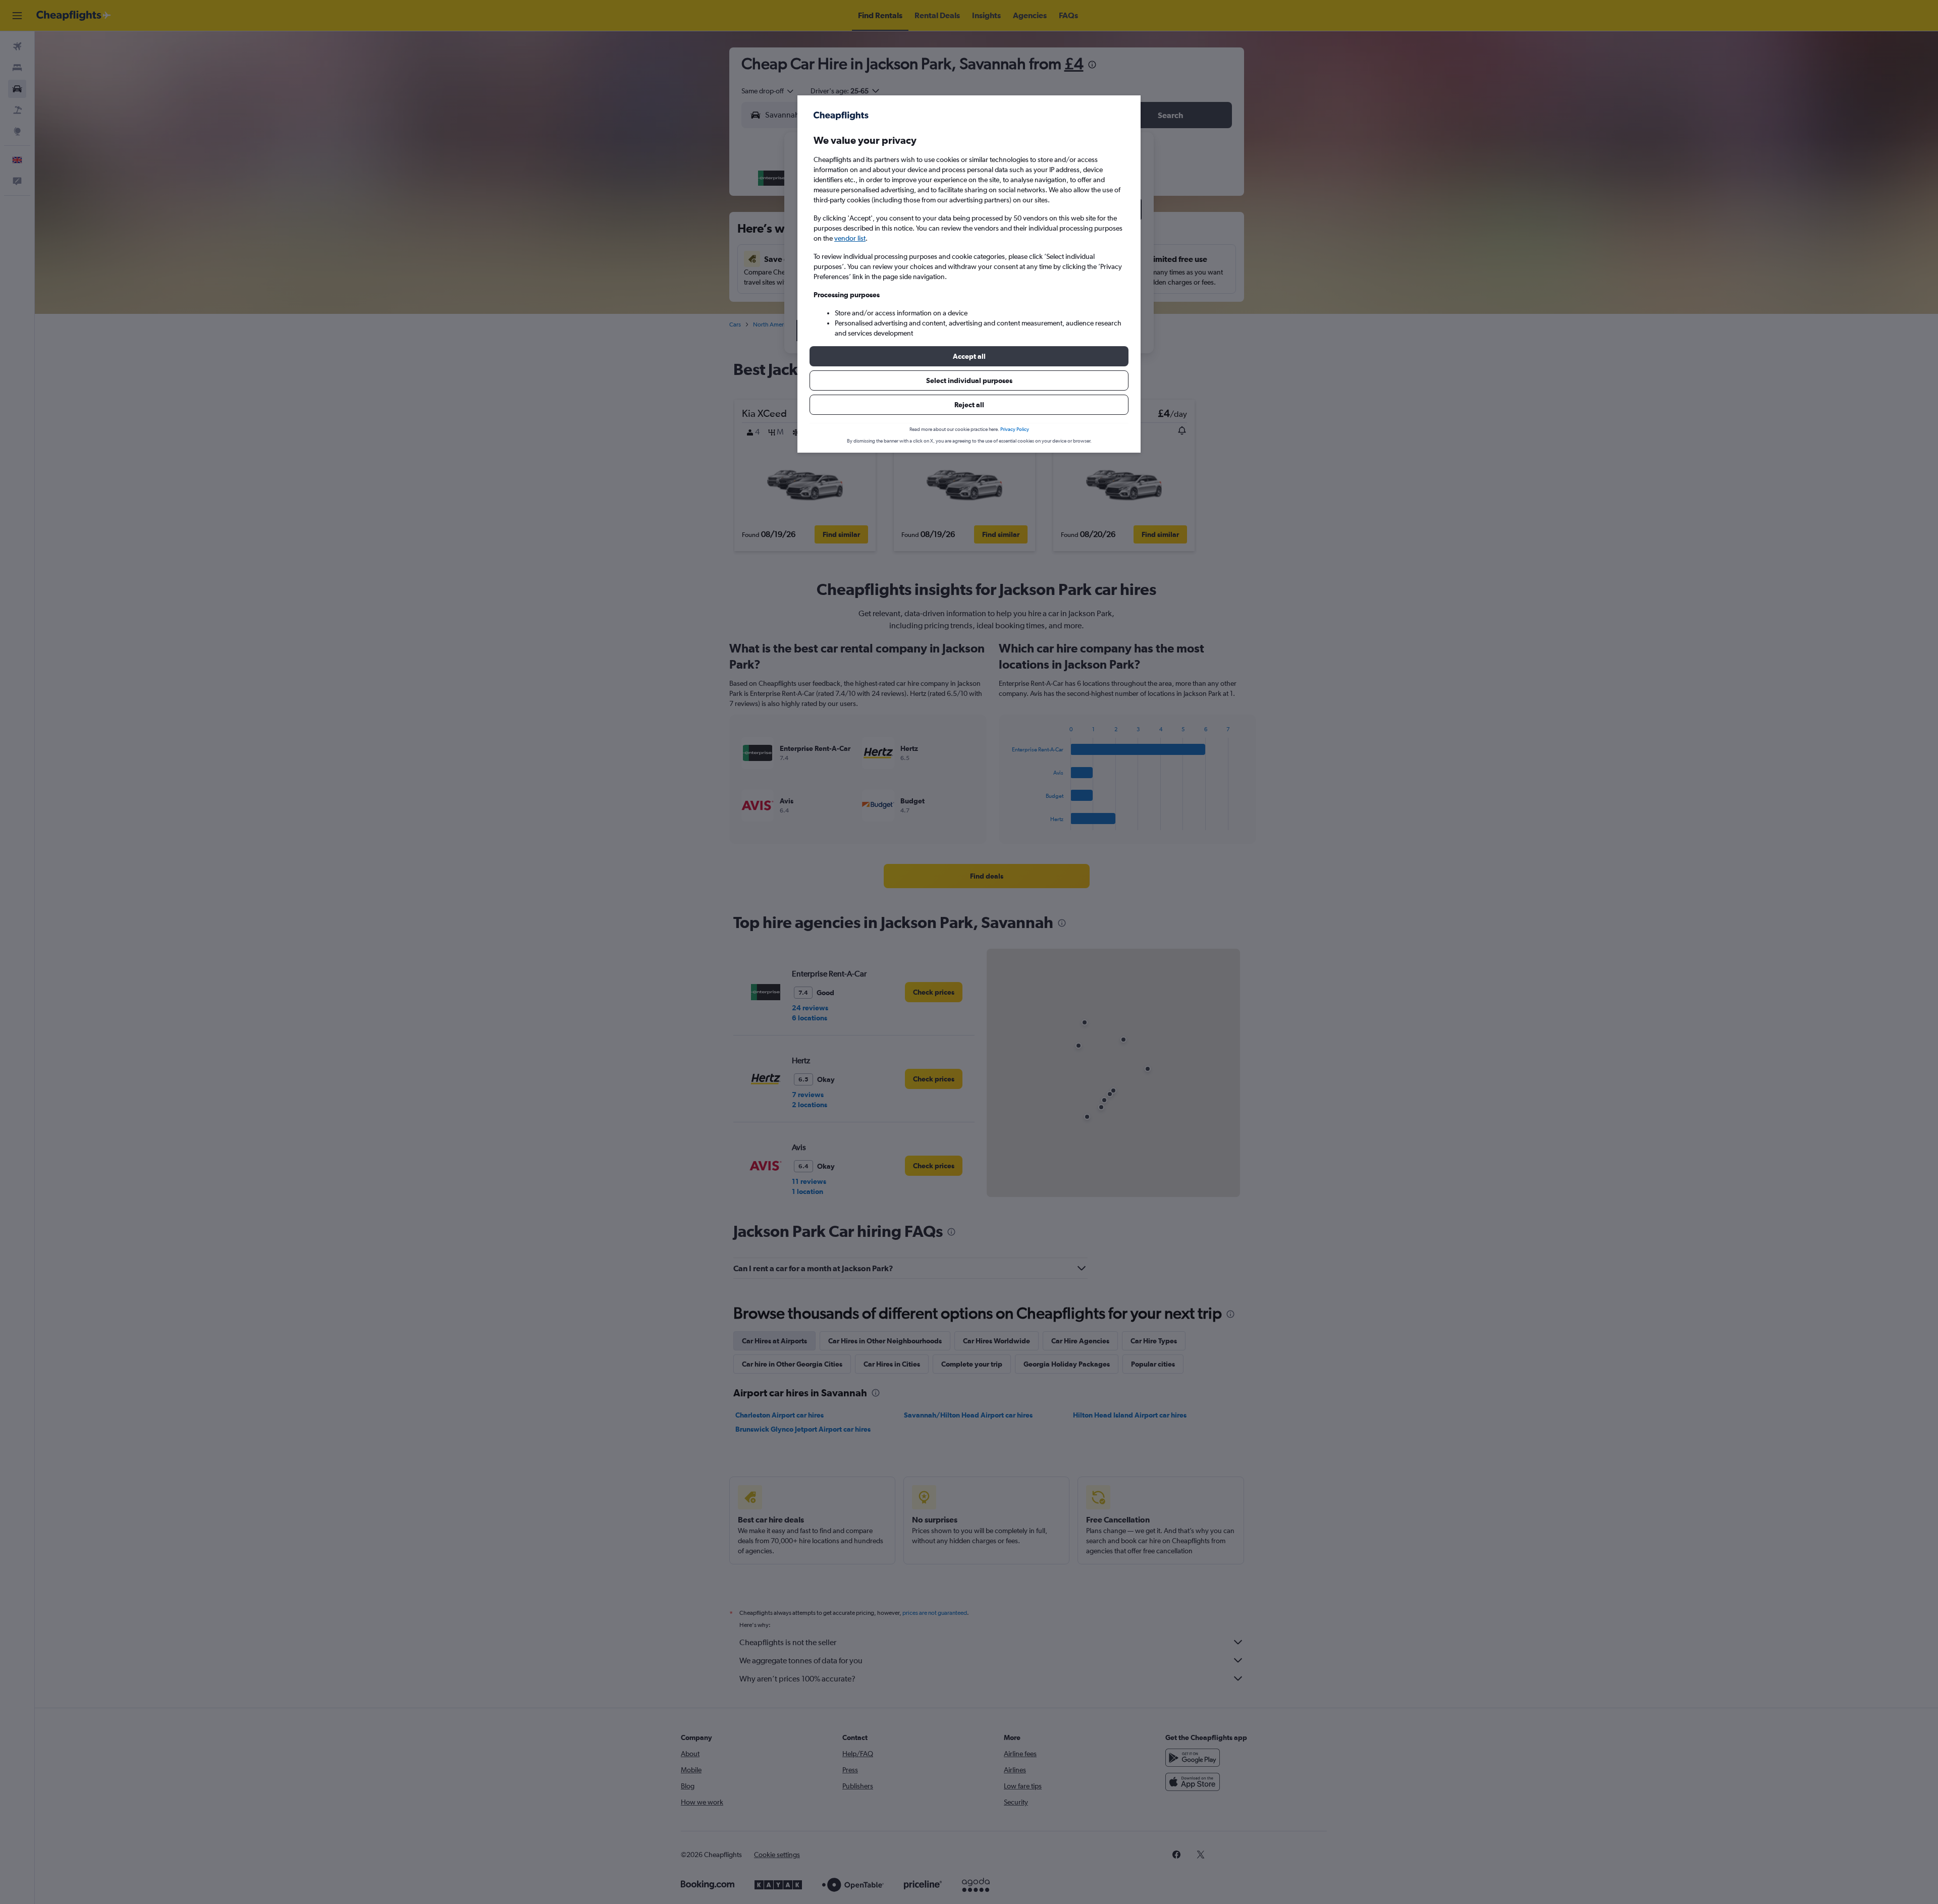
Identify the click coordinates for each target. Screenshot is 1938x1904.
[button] (969, 356)
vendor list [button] (850, 238)
